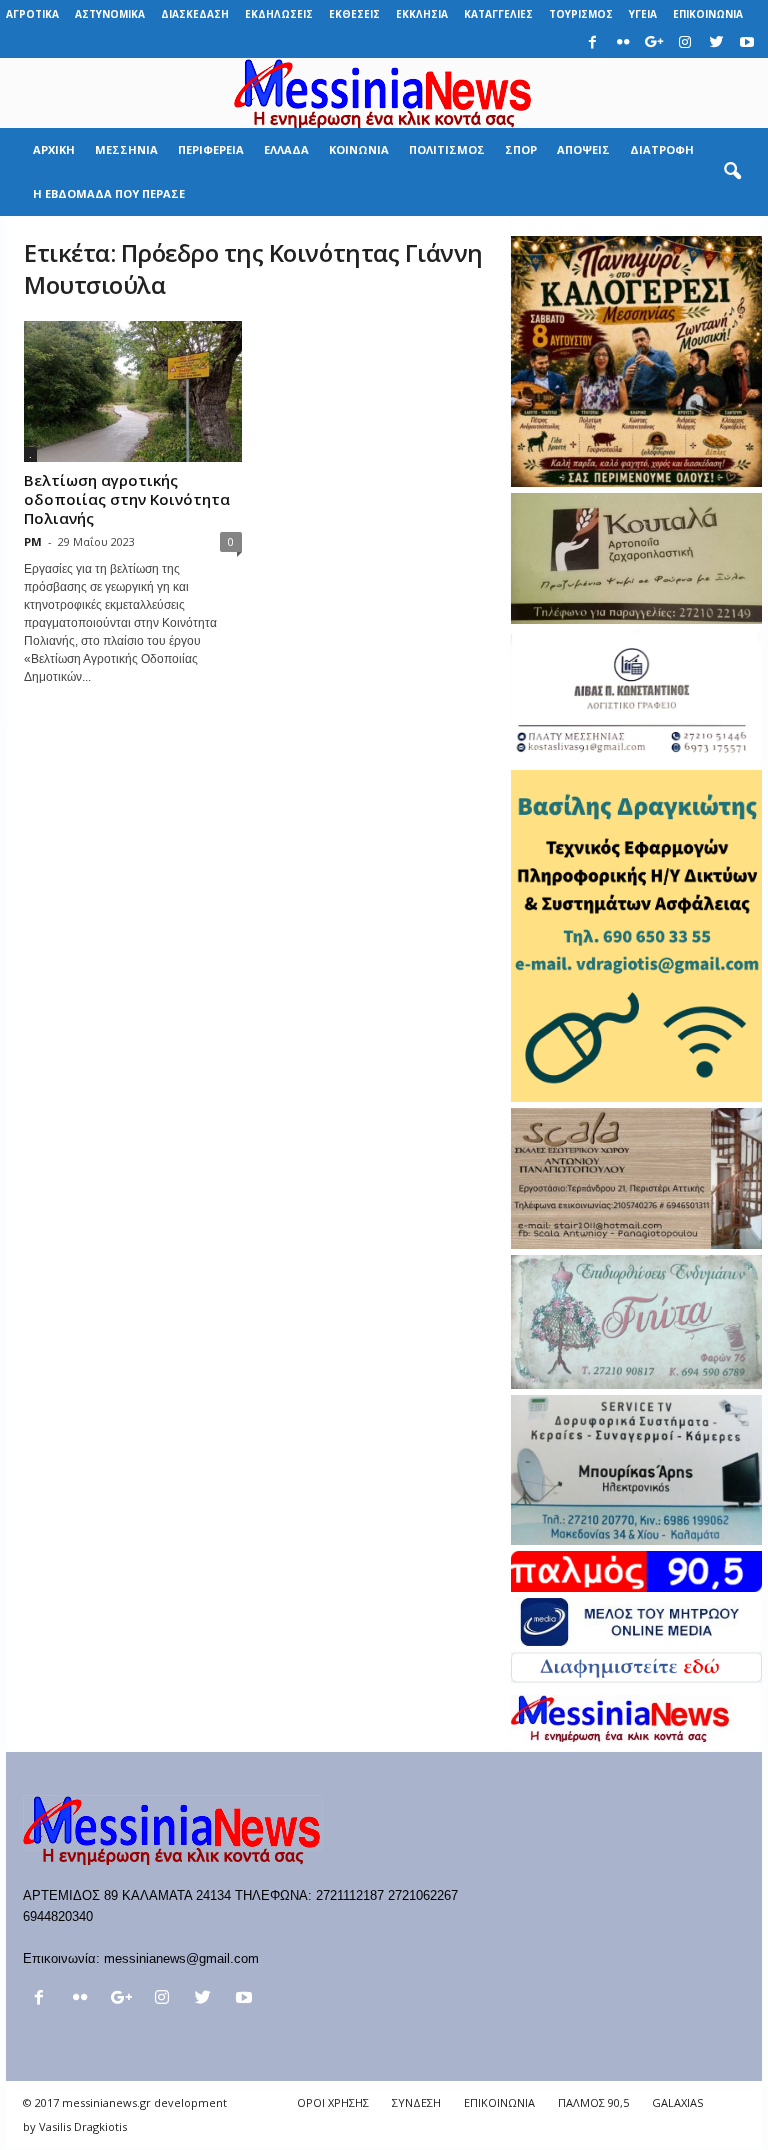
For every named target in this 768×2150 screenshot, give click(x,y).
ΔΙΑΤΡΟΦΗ (662, 149)
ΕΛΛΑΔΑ (286, 149)
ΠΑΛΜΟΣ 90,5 (593, 2102)
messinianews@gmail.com (181, 1958)
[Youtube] (747, 43)
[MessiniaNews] (384, 93)
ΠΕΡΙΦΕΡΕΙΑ (211, 149)
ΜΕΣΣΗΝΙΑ (126, 149)
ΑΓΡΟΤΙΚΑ (32, 14)
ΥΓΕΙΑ (643, 14)
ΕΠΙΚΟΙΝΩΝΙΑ (708, 14)
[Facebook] (592, 43)
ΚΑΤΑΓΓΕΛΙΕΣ (498, 14)
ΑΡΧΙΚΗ (54, 149)
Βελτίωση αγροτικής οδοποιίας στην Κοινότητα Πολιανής (127, 499)
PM (33, 541)
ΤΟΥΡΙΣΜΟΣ (581, 14)
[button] (732, 172)
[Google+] (654, 43)
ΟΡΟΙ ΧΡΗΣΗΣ (333, 2102)
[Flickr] (623, 43)
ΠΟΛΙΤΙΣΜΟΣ (447, 149)
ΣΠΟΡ (521, 149)
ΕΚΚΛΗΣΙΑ (422, 14)
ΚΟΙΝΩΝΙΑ (359, 149)
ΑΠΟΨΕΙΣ (583, 149)
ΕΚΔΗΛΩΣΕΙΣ (279, 14)
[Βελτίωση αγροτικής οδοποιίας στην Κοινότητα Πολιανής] (133, 391)
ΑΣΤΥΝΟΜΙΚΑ (110, 14)
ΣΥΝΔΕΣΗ (416, 2102)
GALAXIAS (677, 2102)
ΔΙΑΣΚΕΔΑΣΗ (195, 14)
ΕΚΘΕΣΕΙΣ (354, 14)
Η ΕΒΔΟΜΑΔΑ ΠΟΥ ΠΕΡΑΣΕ (109, 193)
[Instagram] (685, 43)
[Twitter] (716, 43)
